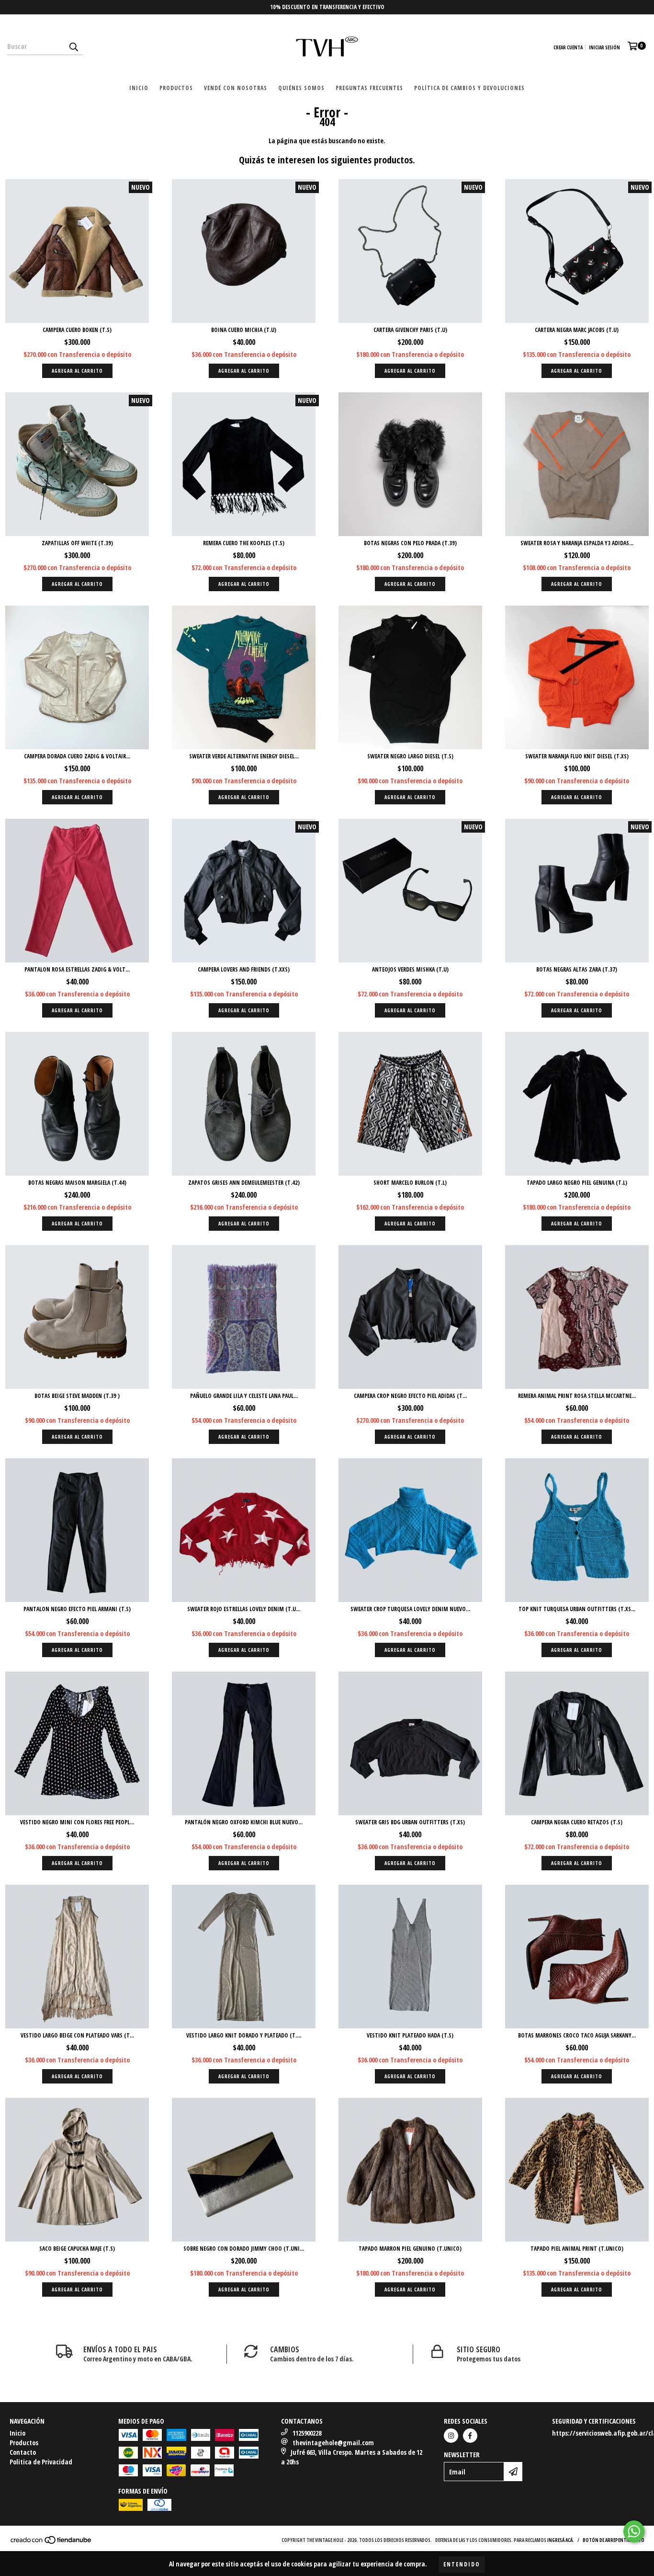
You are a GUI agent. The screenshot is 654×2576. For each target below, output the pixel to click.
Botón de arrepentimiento (614, 2540)
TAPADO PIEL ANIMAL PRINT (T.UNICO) (577, 2249)
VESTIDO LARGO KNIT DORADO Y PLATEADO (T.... (244, 2035)
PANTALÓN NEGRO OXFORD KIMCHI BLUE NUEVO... (244, 1822)
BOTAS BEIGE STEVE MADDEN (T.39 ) (77, 1396)
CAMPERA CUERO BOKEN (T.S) (77, 330)
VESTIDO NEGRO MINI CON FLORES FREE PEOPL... (77, 1822)
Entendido (462, 2564)
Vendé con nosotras (236, 88)
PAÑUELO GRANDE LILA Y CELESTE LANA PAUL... (244, 1396)
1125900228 (307, 2433)
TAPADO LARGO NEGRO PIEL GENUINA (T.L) (577, 1183)
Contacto (23, 2452)
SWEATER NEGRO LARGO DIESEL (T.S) (410, 756)
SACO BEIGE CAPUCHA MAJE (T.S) (77, 2249)
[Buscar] (73, 46)
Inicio (139, 88)
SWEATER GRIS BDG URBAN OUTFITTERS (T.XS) (410, 1822)
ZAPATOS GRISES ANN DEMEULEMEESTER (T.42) (244, 1183)
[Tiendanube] (51, 2542)
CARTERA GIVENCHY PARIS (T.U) (410, 330)
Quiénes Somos (301, 88)
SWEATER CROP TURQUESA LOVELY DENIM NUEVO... (410, 1609)
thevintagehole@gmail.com (333, 2443)
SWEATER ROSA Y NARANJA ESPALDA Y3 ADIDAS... (577, 543)
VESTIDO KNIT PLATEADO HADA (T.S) (410, 2035)
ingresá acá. (561, 2540)
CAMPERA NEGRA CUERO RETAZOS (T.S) (577, 1822)
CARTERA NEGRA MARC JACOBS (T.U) (577, 330)
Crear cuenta (568, 47)
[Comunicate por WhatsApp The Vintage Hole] (634, 2531)
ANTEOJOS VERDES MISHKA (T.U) (410, 969)
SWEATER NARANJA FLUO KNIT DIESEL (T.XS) (577, 756)
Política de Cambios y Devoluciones (469, 88)
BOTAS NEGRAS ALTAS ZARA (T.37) (577, 969)
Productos (176, 88)
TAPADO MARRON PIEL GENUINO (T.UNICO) (410, 2249)
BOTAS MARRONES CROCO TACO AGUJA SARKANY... (577, 2035)
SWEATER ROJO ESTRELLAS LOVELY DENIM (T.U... (244, 1609)
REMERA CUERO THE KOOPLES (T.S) (244, 543)
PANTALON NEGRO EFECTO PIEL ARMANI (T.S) (77, 1609)
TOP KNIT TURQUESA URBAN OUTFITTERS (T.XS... (577, 1609)
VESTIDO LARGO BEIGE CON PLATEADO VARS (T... (77, 2035)
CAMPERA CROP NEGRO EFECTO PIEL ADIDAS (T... (410, 1396)
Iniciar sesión (604, 47)
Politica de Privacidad (41, 2462)
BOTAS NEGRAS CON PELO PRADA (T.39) (410, 543)
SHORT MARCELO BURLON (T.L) (410, 1183)
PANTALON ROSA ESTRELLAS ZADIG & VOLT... (77, 969)
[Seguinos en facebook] (470, 2436)
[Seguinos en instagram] (451, 2436)
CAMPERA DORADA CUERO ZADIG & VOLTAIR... (77, 756)
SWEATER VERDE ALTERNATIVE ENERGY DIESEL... (244, 756)
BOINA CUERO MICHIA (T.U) (244, 330)
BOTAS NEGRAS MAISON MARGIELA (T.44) (77, 1183)
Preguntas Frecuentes (369, 88)
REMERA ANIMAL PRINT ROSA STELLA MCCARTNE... (577, 1396)
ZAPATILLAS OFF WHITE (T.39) (77, 543)
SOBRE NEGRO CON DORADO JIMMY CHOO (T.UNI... (244, 2249)
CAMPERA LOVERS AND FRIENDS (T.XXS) (244, 969)
